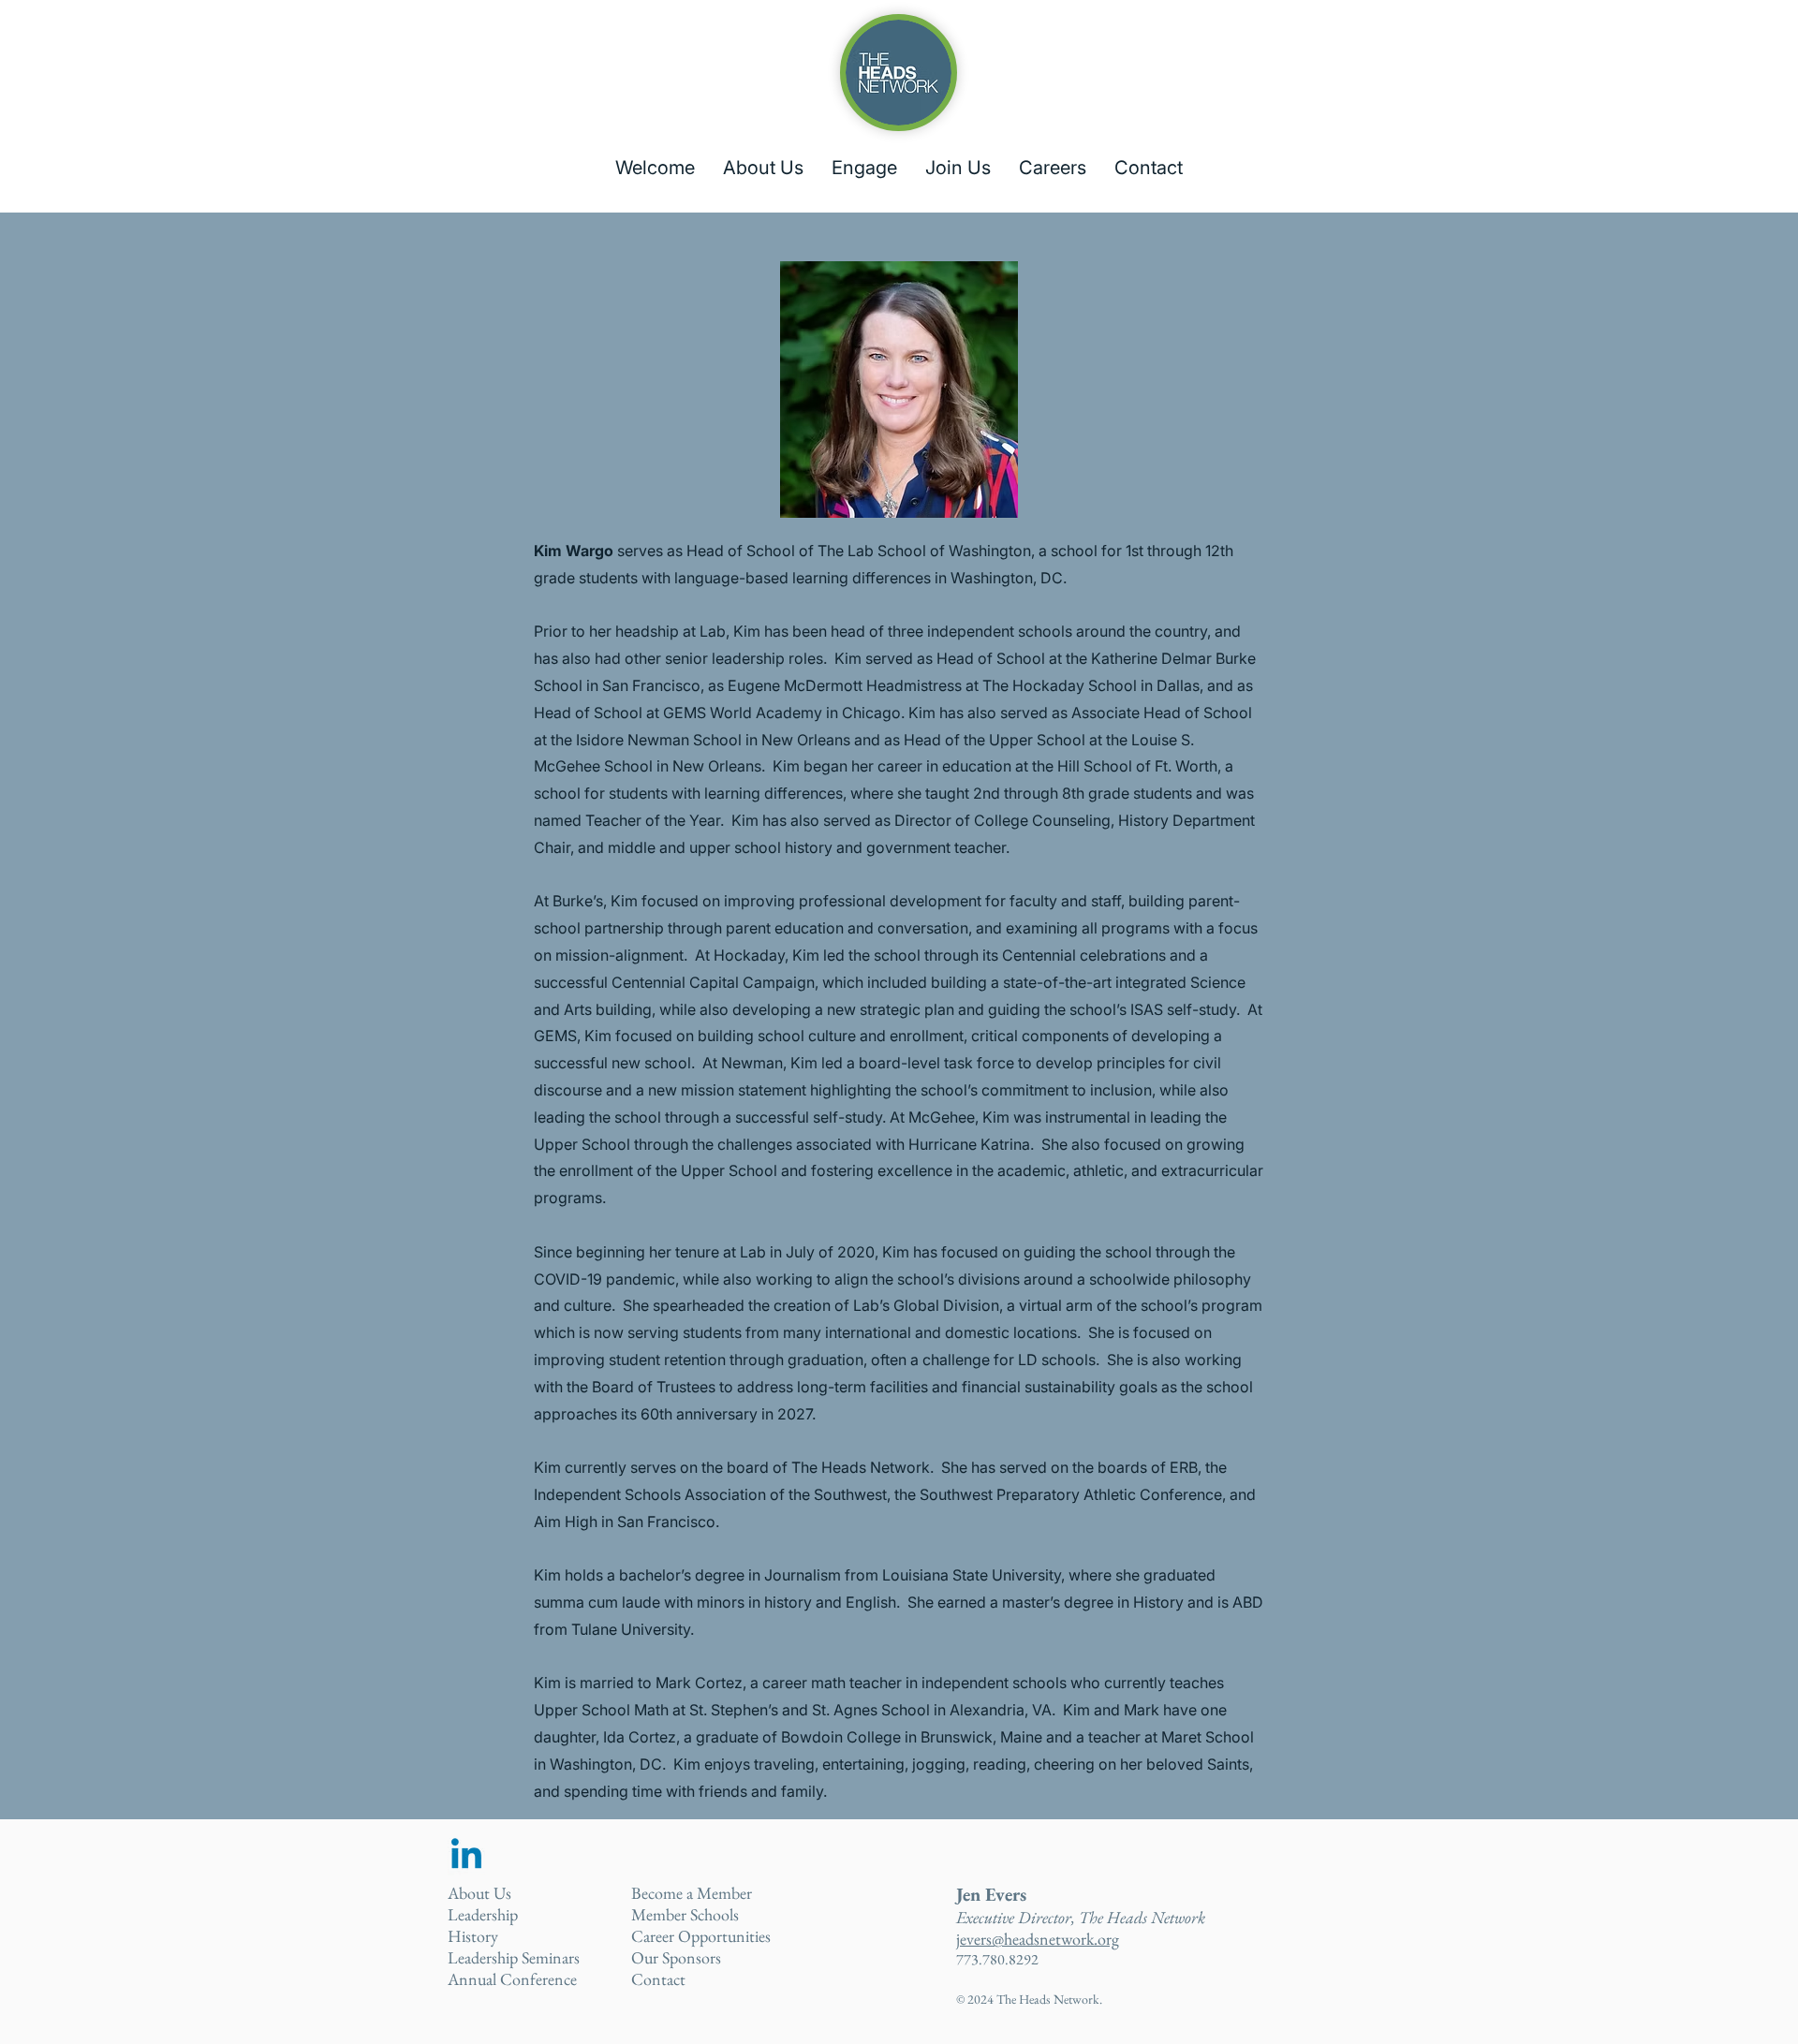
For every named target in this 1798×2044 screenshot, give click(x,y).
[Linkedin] (466, 1857)
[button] (763, 168)
